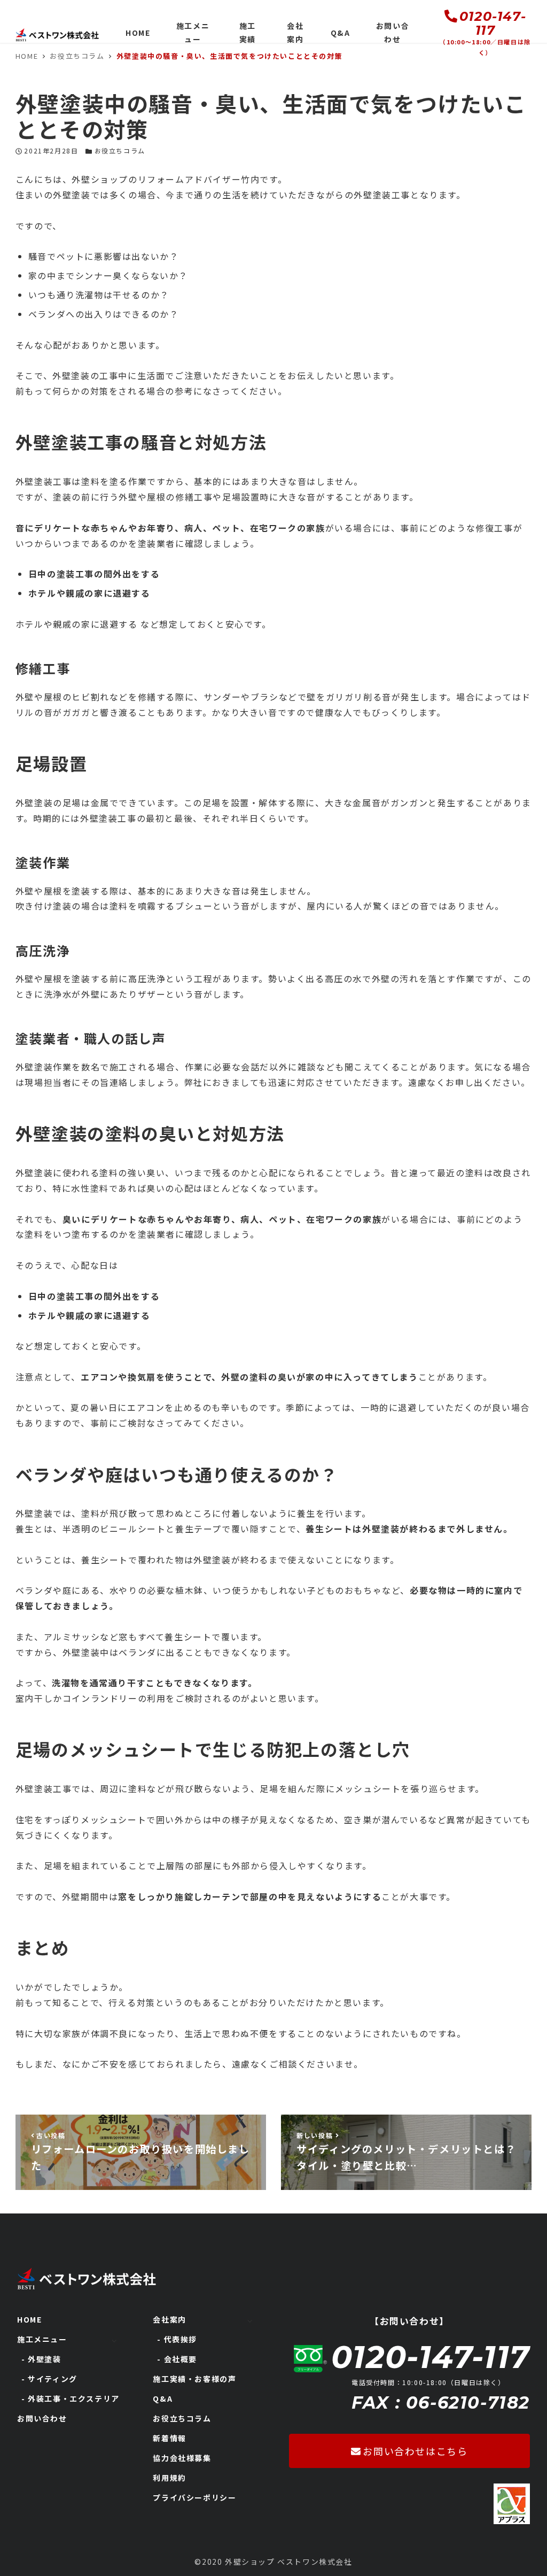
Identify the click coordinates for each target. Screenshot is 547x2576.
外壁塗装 (44, 2359)
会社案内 (169, 2319)
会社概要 (181, 2359)
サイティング (53, 2379)
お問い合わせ (42, 2418)
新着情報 (169, 2438)
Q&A (163, 2398)
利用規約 (169, 2478)
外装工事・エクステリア (74, 2398)
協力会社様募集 (182, 2458)
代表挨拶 (181, 2339)
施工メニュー (42, 2339)
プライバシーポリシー (194, 2497)
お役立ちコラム (120, 151)
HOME (29, 2319)
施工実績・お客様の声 (194, 2379)
